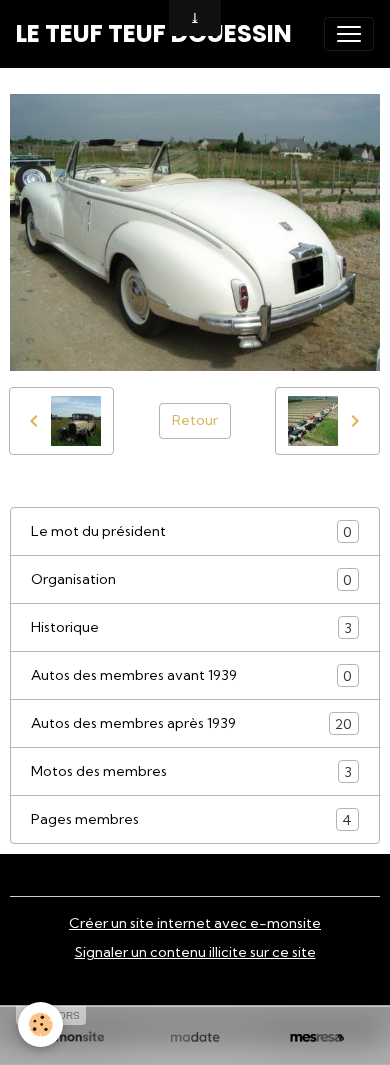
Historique (191, 627)
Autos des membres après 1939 (191, 723)
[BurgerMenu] (349, 34)
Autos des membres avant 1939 (191, 675)
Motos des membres (191, 771)
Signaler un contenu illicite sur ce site (195, 952)
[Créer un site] (73, 1037)
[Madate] (195, 1037)
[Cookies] (40, 1024)
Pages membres (191, 819)
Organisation (191, 579)
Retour (195, 420)
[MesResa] (317, 1037)
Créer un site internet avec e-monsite (195, 923)
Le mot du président (191, 531)
